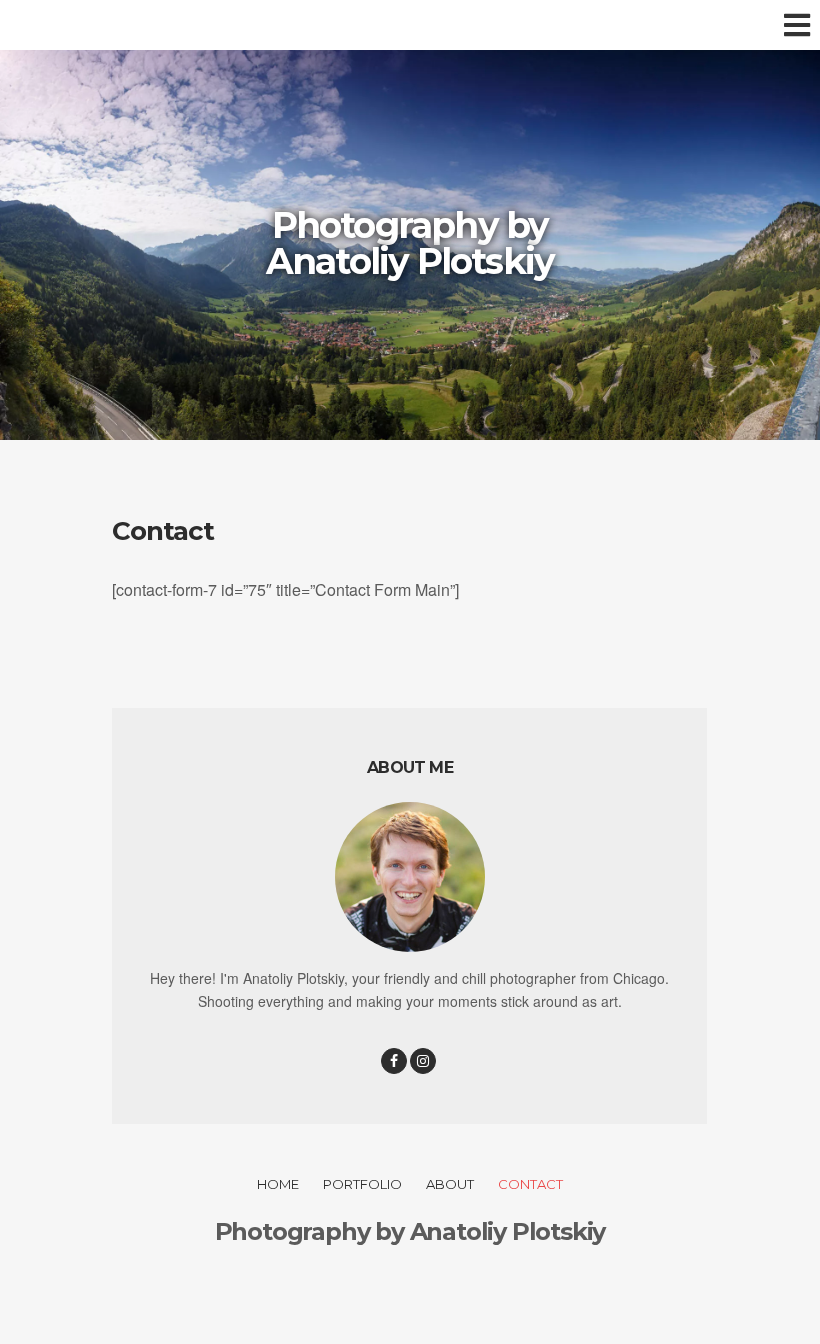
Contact (530, 1184)
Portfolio (362, 1184)
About (450, 1184)
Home (278, 1184)
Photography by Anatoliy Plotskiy (410, 243)
